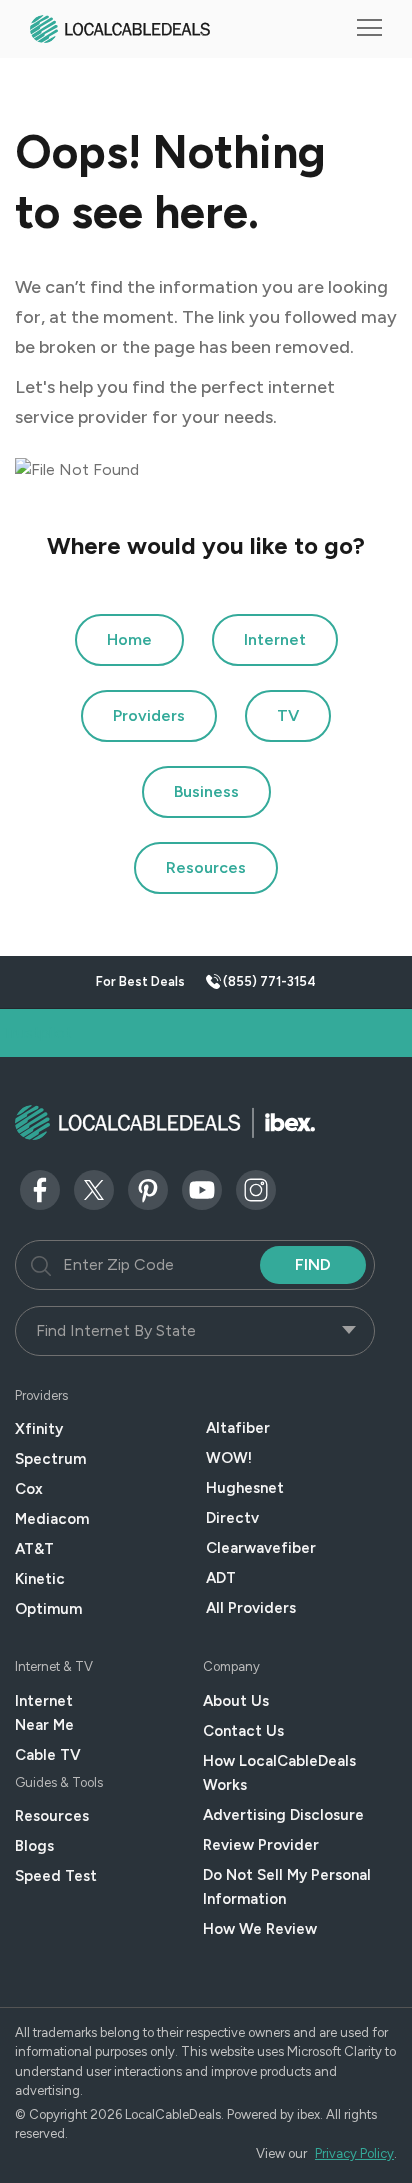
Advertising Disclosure (283, 1815)
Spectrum (50, 1459)
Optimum (48, 1609)
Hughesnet (245, 1488)
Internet (275, 639)
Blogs (34, 1846)
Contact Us (243, 1731)
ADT (221, 1578)
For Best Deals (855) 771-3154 (206, 981)
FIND (313, 1264)
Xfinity (39, 1429)
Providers (149, 715)
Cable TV (48, 1755)
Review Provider (261, 1845)
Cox (29, 1489)
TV (288, 715)
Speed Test (56, 1876)
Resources (206, 867)
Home (129, 639)
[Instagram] (256, 1188)
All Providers (251, 1608)
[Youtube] (202, 1188)
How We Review (260, 1929)
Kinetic (40, 1579)
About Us (236, 1701)
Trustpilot (37, 1032)
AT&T (34, 1549)
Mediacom (52, 1519)
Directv (232, 1518)
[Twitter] (94, 1188)
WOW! (229, 1458)
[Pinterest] (148, 1188)
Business (206, 791)
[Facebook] (40, 1188)
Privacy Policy (354, 2153)
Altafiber (238, 1428)
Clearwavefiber (261, 1548)
